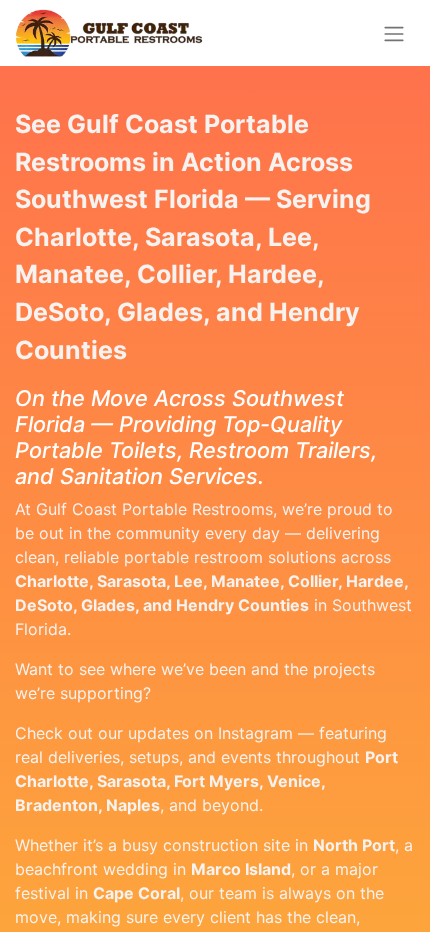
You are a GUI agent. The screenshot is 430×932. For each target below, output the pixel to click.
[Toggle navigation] (394, 33)
